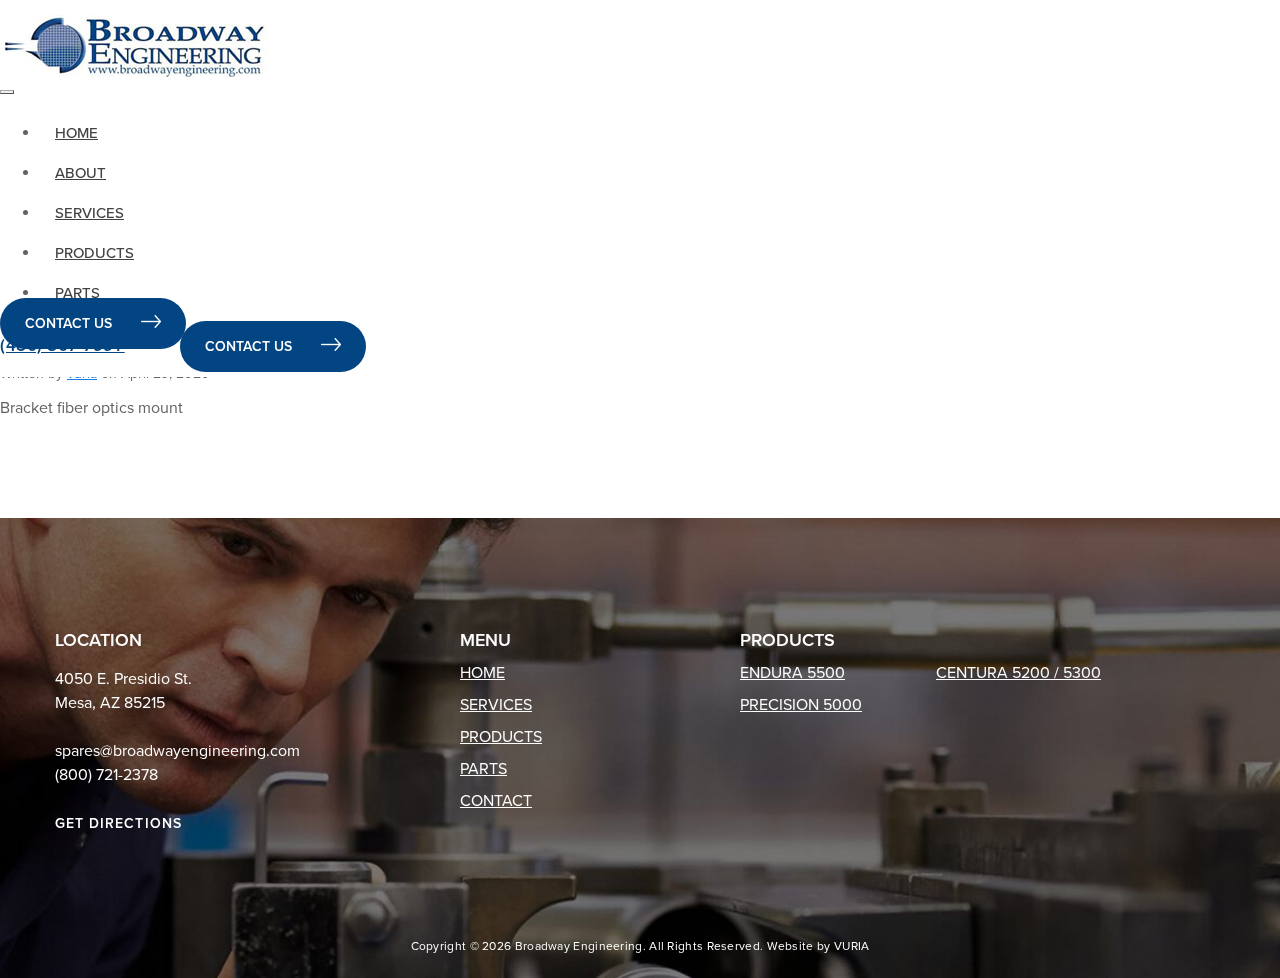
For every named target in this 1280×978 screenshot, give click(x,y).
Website (790, 946)
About (80, 173)
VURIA (852, 946)
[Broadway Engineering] (134, 46)
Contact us (70, 323)
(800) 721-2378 (106, 775)
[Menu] (7, 92)
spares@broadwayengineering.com (177, 751)
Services (89, 213)
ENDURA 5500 (792, 673)
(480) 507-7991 (62, 345)
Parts (77, 293)
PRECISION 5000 (801, 705)
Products (94, 253)
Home (76, 133)
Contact (496, 801)
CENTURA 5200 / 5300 (1018, 673)
